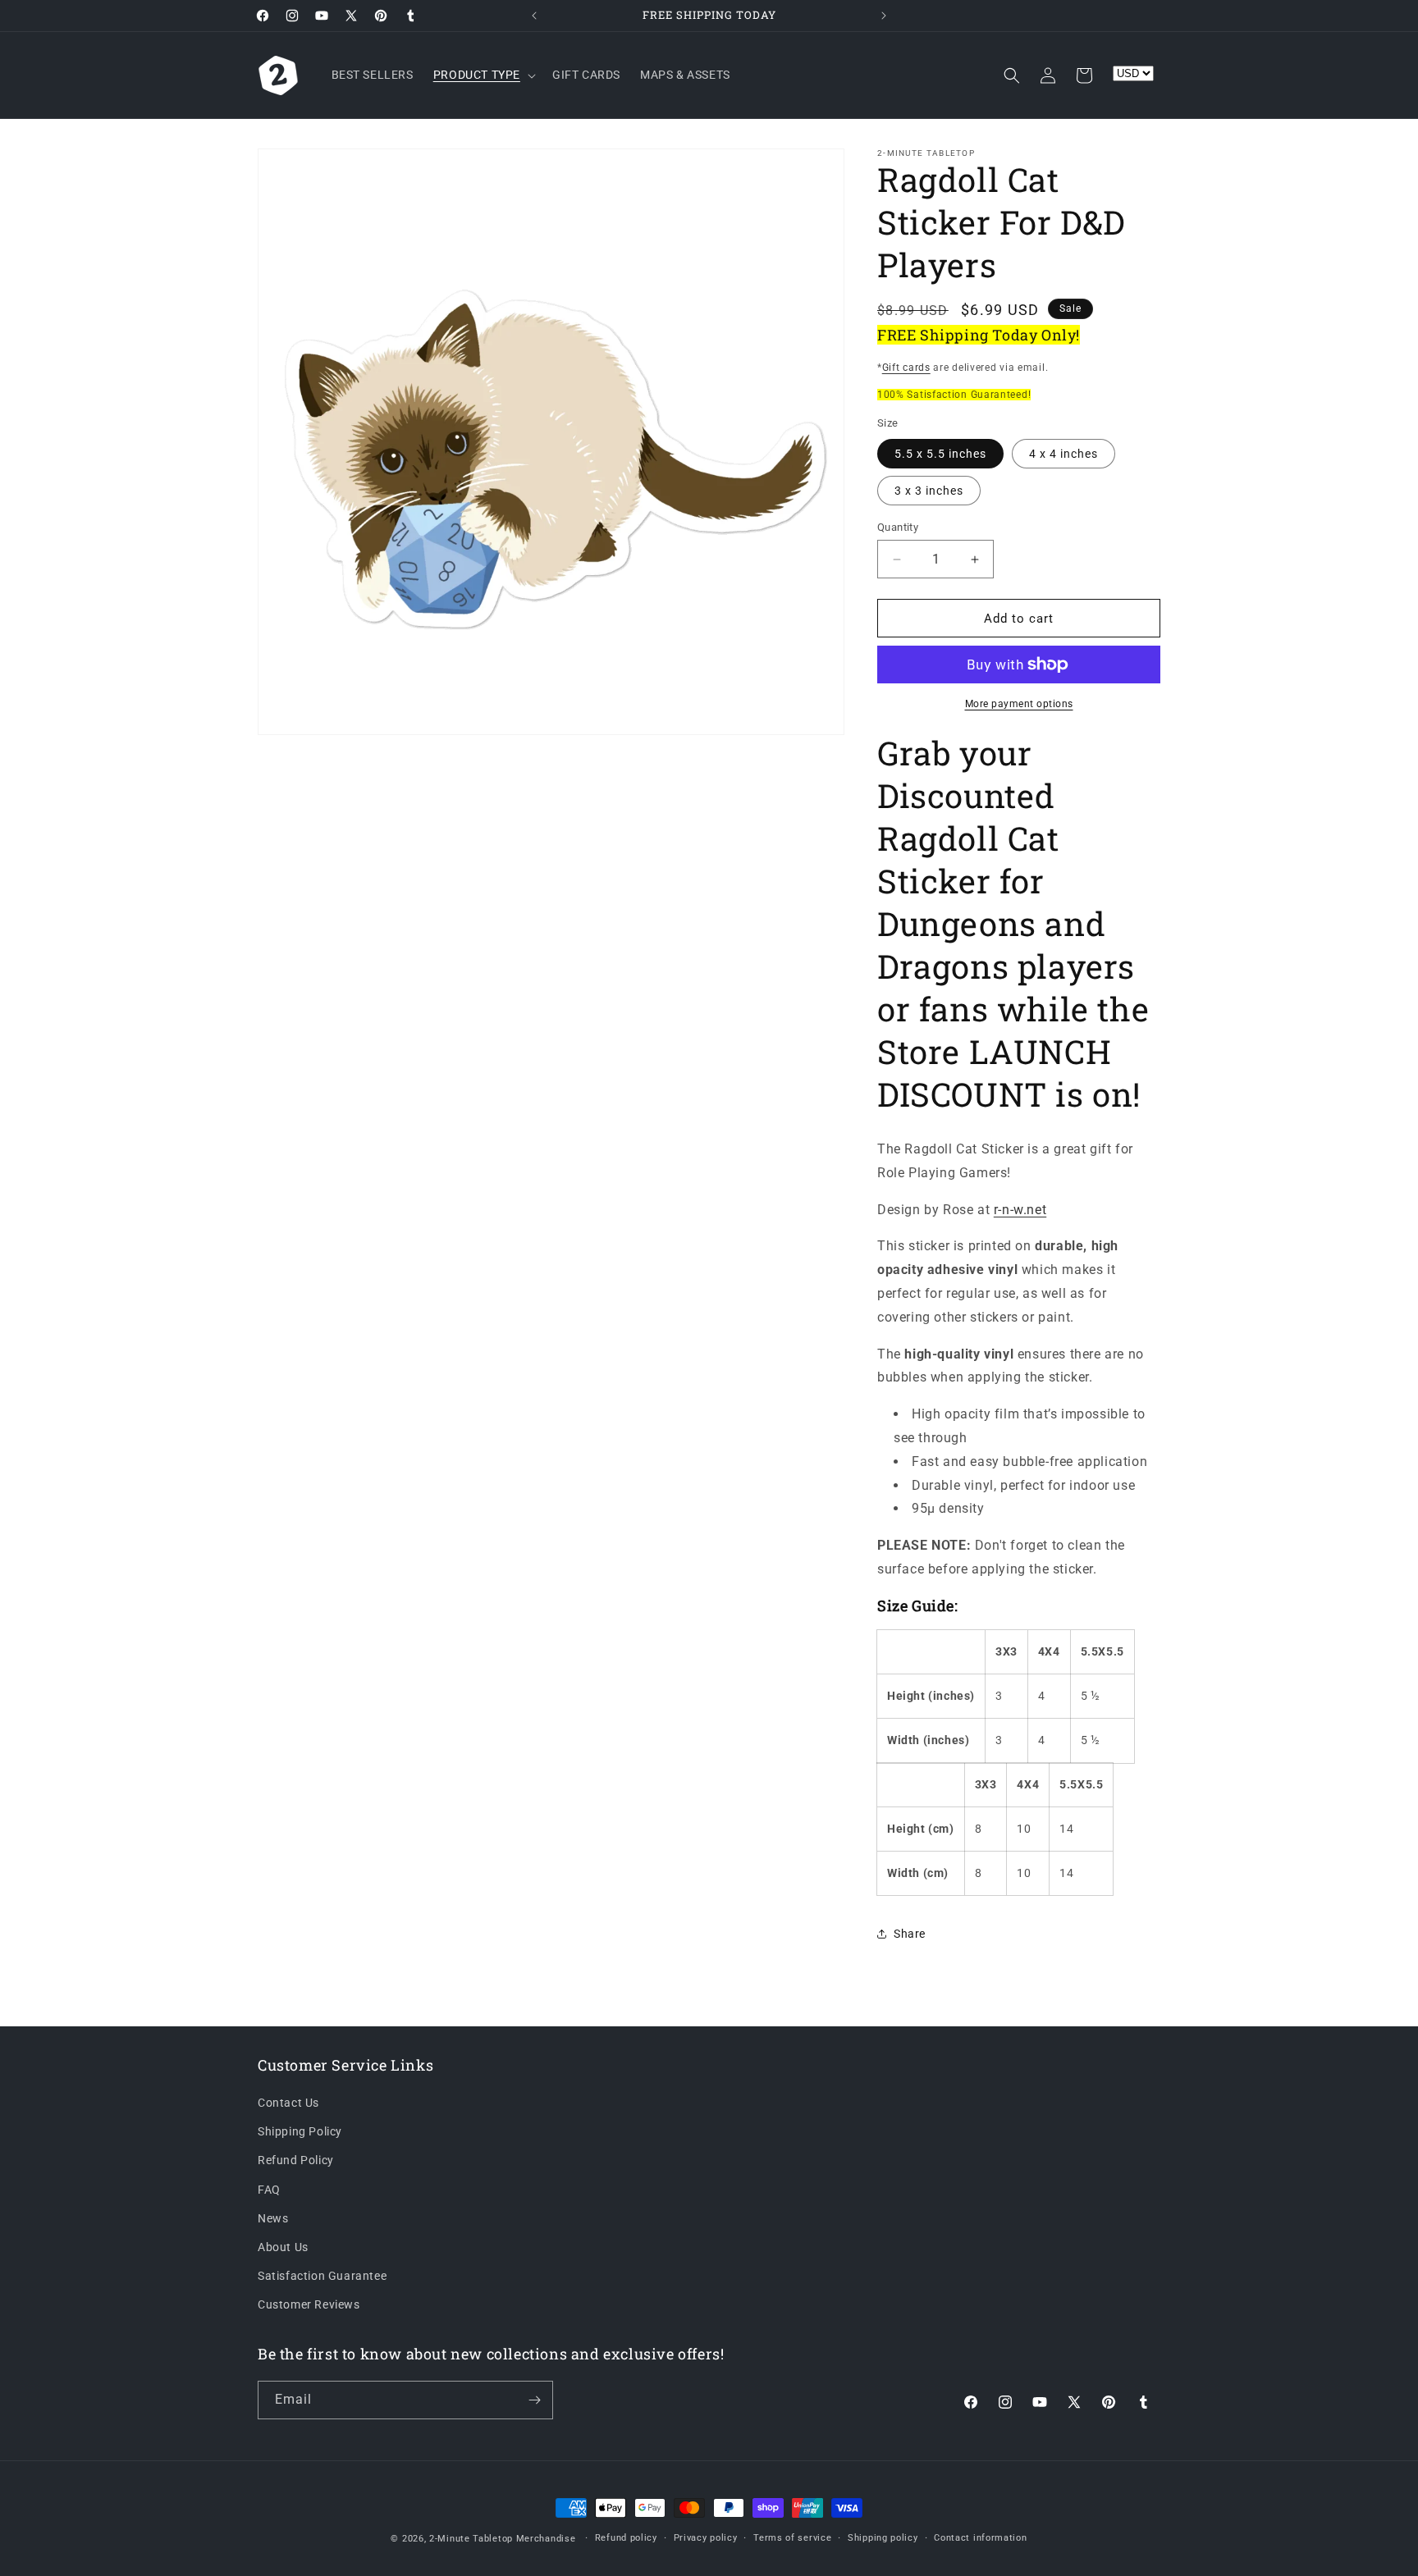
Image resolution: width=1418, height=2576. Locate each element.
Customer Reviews (309, 2305)
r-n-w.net (1020, 1210)
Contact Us (288, 2103)
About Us (283, 2248)
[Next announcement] (884, 16)
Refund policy (626, 2537)
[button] (483, 75)
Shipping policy (883, 2537)
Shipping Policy (300, 2132)
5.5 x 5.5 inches (940, 454)
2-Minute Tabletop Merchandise (502, 2539)
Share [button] (910, 1934)
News (273, 2218)
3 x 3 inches (929, 491)
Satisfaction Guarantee (322, 2277)
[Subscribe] (534, 2400)
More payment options (1019, 704)
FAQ (269, 2190)
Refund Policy (296, 2161)
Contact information (980, 2537)
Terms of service (792, 2537)
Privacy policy (706, 2537)
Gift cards (906, 368)
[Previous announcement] (534, 16)
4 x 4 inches (1063, 454)
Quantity (898, 527)
